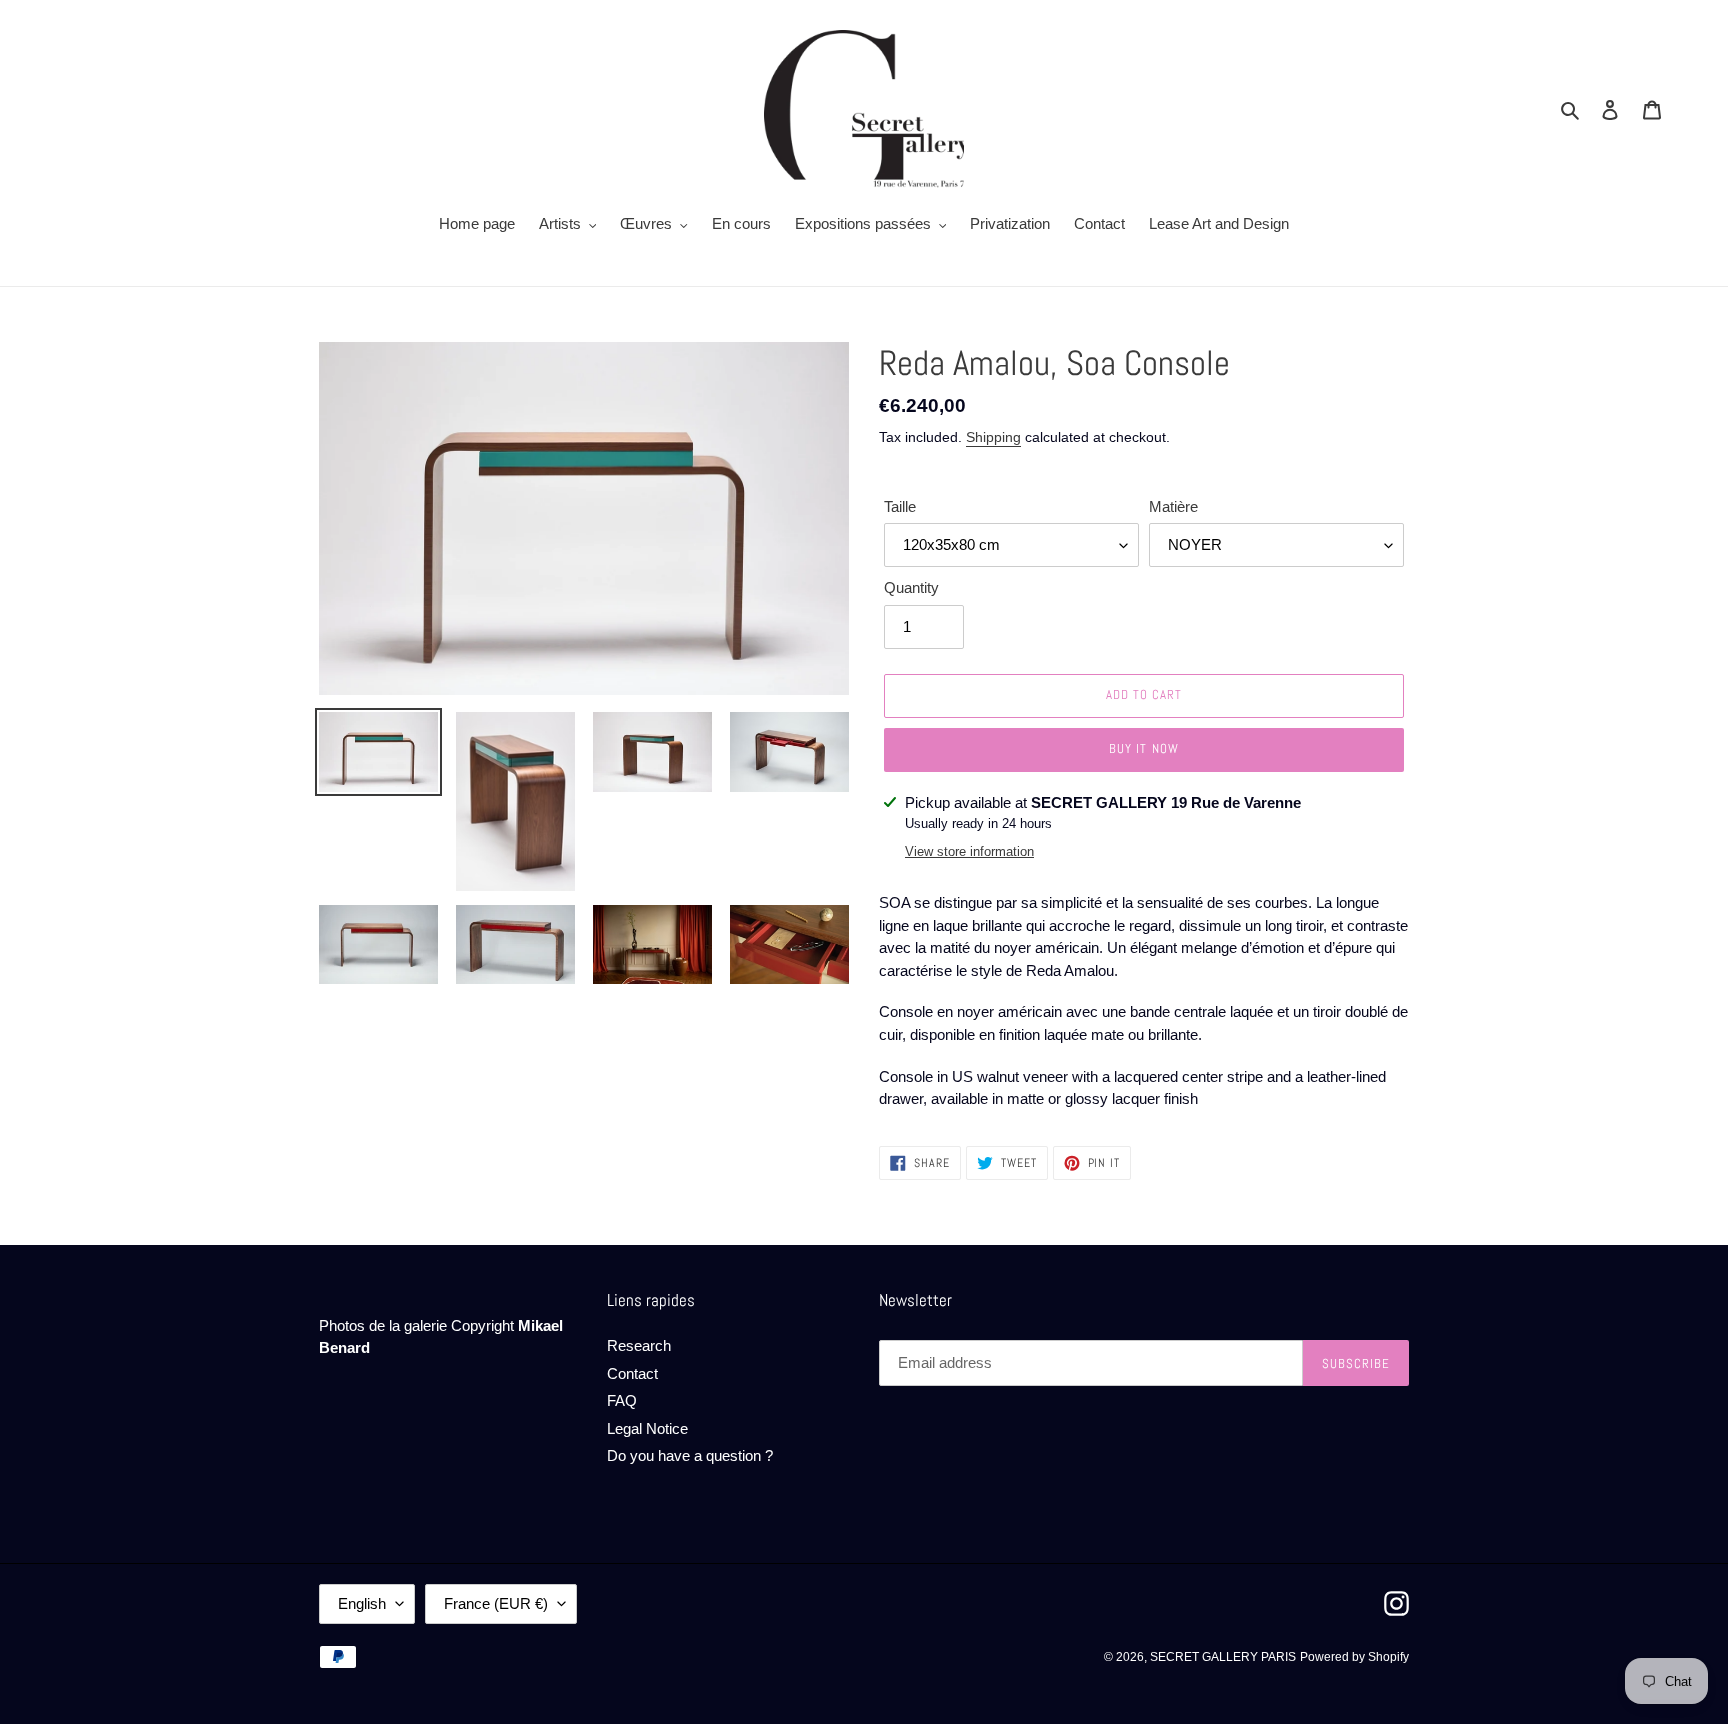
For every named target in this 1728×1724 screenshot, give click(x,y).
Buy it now (1143, 748)
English (362, 1603)
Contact (632, 1373)
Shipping (993, 437)
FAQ (622, 1400)
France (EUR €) (496, 1603)
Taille (900, 506)
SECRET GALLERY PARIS (1223, 1657)
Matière (1173, 506)
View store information (969, 851)
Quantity (911, 587)
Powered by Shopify (1354, 1657)
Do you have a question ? (690, 1455)
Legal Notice (647, 1428)
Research (639, 1345)
